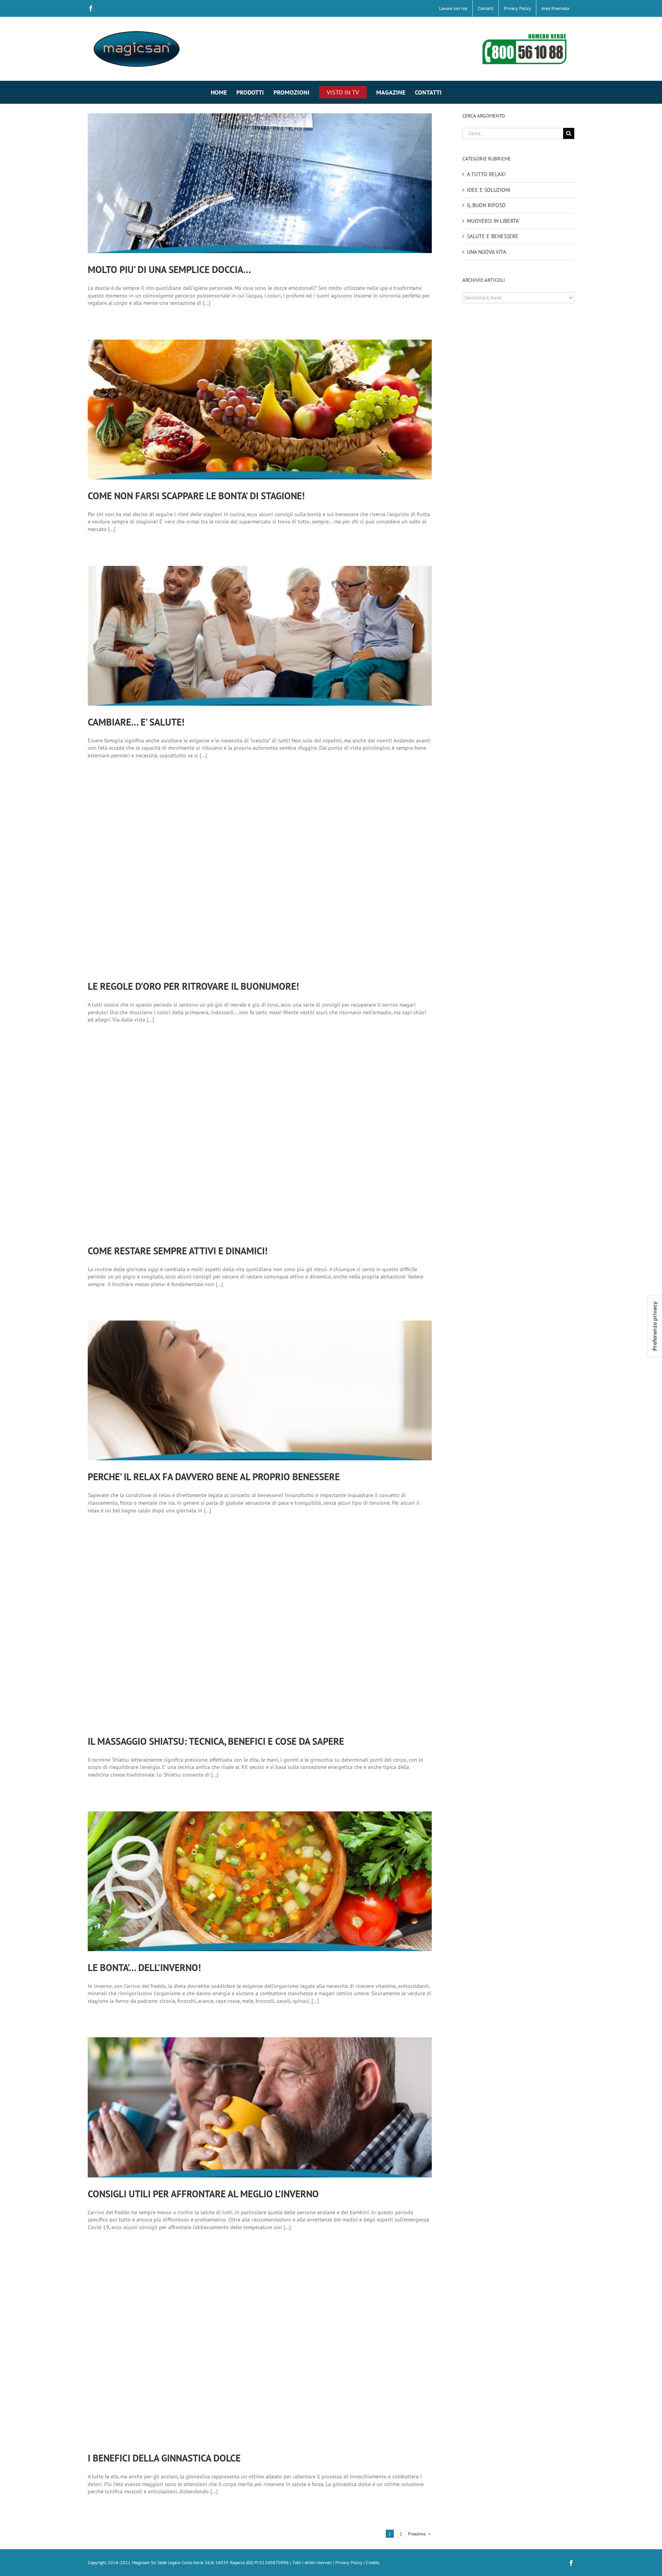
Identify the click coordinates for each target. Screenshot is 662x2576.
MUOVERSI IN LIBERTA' (493, 221)
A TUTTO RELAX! (486, 174)
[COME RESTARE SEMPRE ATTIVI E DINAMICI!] (260, 1145)
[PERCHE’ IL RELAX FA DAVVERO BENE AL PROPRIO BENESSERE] (260, 1390)
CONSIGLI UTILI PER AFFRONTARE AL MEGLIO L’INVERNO (203, 2194)
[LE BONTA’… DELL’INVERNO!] (260, 1881)
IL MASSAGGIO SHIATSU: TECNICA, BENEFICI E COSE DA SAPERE (216, 1741)
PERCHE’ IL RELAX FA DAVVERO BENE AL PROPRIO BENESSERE (214, 1477)
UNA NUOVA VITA (487, 252)
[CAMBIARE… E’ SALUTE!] (260, 636)
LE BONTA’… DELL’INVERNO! (144, 1968)
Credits (373, 2562)
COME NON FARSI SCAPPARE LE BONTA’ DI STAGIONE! (196, 496)
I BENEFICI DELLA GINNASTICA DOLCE (164, 2458)
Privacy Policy (349, 2562)
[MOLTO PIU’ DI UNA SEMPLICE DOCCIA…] (260, 183)
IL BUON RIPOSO (486, 205)
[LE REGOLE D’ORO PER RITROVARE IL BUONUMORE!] (260, 881)
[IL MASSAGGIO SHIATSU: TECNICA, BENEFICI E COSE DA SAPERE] (260, 1636)
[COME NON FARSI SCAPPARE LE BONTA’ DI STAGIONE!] (260, 409)
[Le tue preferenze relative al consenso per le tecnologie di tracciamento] (655, 1326)
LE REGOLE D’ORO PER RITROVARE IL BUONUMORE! (193, 986)
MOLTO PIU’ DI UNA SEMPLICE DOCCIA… (169, 270)
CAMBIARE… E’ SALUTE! (136, 722)
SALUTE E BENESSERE (493, 236)
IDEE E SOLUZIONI (489, 190)
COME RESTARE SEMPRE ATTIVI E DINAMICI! (178, 1251)
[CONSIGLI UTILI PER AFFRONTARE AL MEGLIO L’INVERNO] (260, 2107)
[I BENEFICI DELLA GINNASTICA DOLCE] (260, 2353)
